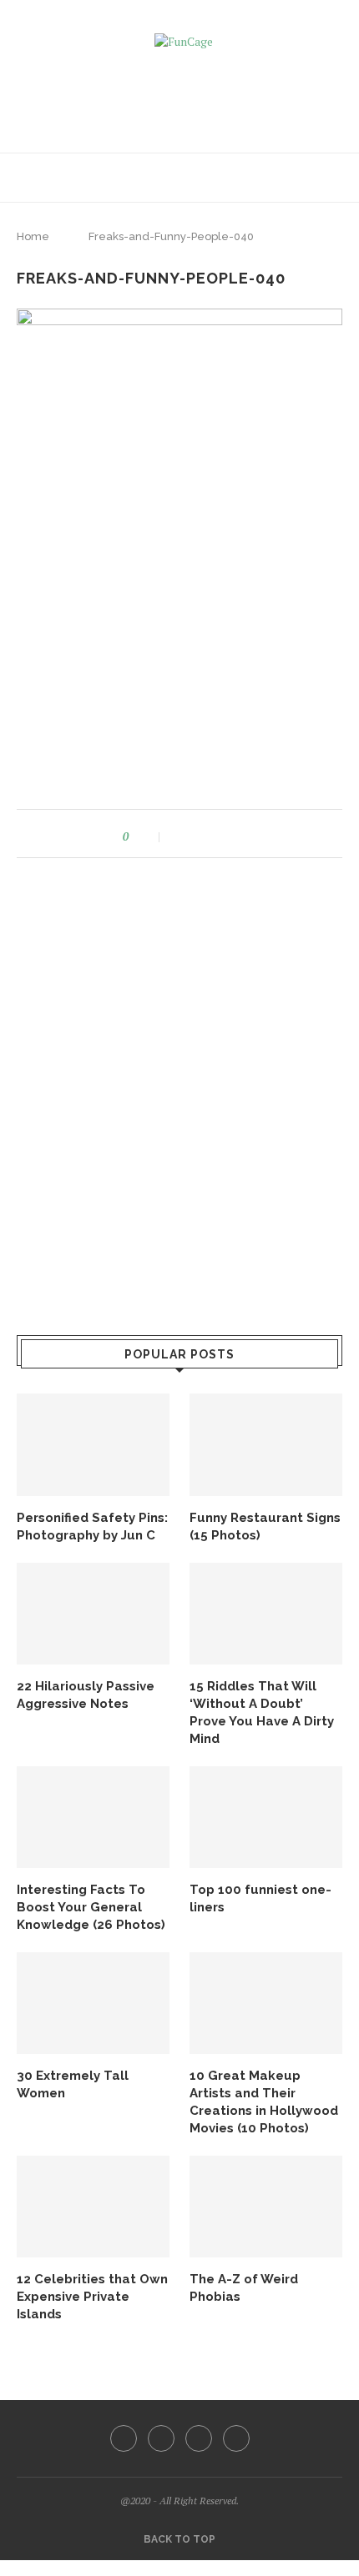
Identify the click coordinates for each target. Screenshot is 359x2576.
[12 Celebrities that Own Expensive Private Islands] (93, 2207)
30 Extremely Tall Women (73, 2084)
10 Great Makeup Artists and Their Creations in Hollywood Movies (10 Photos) (264, 2102)
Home (33, 236)
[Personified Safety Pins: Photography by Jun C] (93, 1444)
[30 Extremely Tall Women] (93, 2003)
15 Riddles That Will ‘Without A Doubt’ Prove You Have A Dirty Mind (262, 1712)
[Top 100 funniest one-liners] (266, 1817)
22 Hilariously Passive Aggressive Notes (86, 1695)
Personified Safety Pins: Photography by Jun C (92, 1527)
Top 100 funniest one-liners (260, 1898)
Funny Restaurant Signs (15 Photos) (265, 1527)
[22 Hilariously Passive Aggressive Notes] (93, 1614)
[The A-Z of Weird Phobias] (266, 2207)
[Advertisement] (184, 95)
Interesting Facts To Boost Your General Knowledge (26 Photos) (91, 1907)
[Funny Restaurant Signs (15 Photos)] (266, 1444)
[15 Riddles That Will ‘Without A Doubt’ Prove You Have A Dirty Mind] (266, 1614)
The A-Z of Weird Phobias (244, 2288)
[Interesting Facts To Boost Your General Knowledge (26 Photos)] (93, 1817)
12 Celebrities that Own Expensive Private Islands (92, 2297)
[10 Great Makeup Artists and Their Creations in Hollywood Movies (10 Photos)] (266, 2003)
